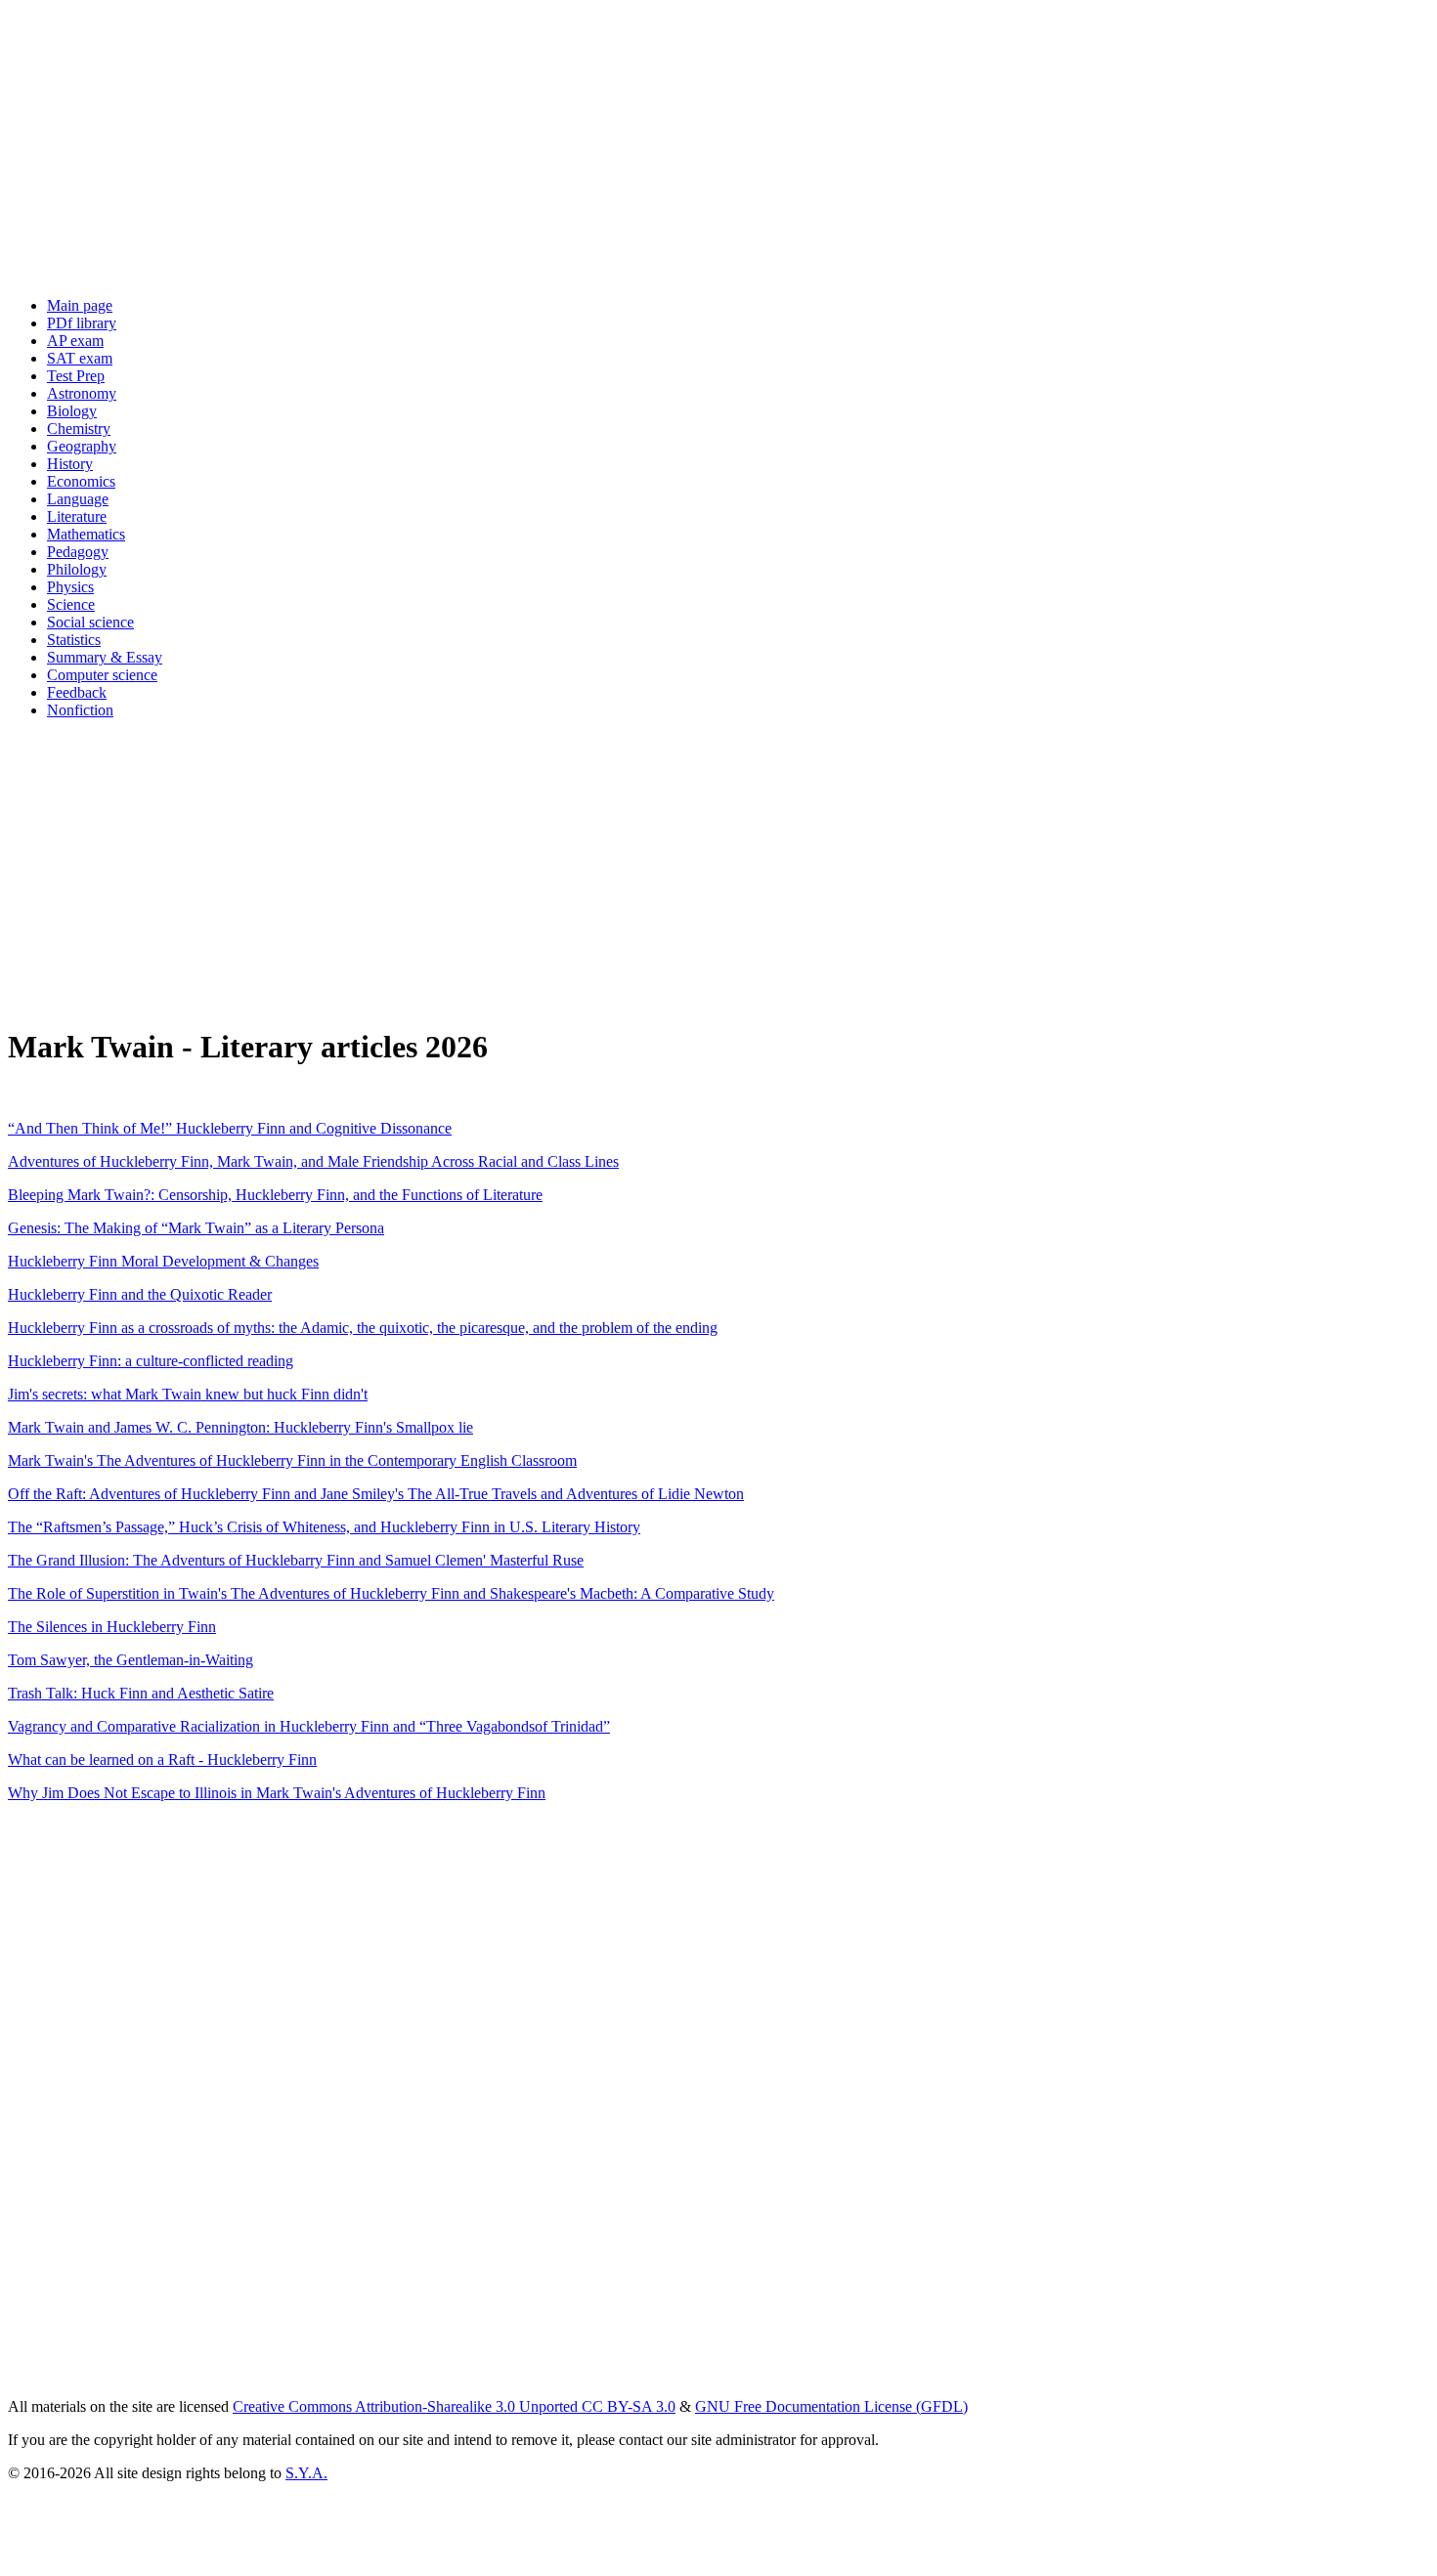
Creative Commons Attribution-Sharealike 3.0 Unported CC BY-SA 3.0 (454, 2406)
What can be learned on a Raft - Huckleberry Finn (162, 1760)
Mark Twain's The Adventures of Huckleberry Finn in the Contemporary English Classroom (292, 1460)
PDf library (82, 323)
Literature (77, 516)
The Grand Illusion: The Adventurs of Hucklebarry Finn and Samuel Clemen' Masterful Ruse (296, 1560)
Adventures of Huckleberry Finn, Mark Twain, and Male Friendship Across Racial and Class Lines (313, 1161)
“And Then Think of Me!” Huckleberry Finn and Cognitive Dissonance (230, 1128)
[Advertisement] (594, 145)
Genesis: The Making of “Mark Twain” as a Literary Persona (196, 1228)
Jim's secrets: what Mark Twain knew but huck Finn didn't (188, 1394)
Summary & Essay (105, 657)
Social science (90, 622)
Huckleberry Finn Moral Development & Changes (163, 1261)
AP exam (75, 341)
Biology (72, 411)
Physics (70, 587)
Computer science (102, 675)
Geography (82, 446)
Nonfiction (80, 710)
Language (78, 499)
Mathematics (86, 534)
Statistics (74, 640)
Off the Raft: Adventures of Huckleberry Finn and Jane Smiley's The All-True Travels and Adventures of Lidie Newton (376, 1494)
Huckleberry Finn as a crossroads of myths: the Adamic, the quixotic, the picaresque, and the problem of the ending (363, 1328)
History (70, 464)
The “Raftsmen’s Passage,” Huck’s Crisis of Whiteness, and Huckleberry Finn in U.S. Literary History (324, 1527)
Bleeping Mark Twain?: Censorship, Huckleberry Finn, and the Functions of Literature (275, 1195)
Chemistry (79, 429)
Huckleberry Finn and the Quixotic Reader (140, 1294)
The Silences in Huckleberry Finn (112, 1627)
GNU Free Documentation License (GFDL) (831, 2406)
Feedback (77, 692)
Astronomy (82, 393)
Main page (80, 305)
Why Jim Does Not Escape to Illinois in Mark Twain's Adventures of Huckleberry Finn (277, 1793)
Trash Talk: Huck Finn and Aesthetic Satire (141, 1693)
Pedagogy (78, 552)
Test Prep (76, 376)
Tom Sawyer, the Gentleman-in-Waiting (131, 1660)
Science (71, 604)
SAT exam (80, 358)
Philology (77, 569)
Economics (81, 481)
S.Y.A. (306, 2473)
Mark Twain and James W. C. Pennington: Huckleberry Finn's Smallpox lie (240, 1427)
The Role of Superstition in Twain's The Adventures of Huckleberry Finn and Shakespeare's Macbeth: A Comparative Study (391, 1593)
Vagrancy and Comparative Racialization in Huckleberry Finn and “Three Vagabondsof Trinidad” (309, 1726)
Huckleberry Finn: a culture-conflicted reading (151, 1361)
